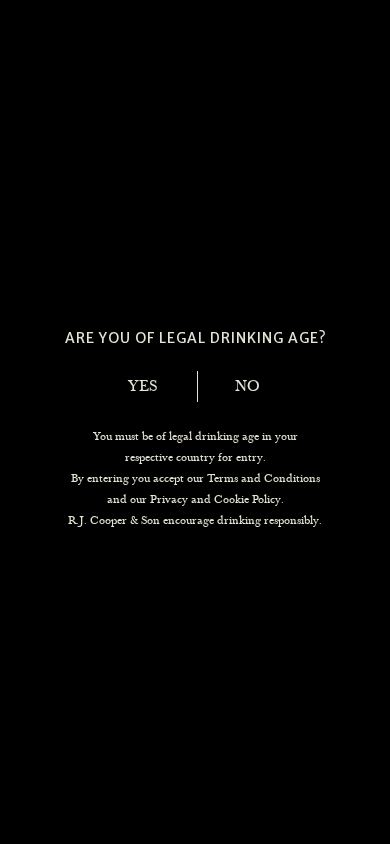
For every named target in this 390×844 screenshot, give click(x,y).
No (247, 386)
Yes (143, 386)
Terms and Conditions (263, 478)
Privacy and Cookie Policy (215, 499)
